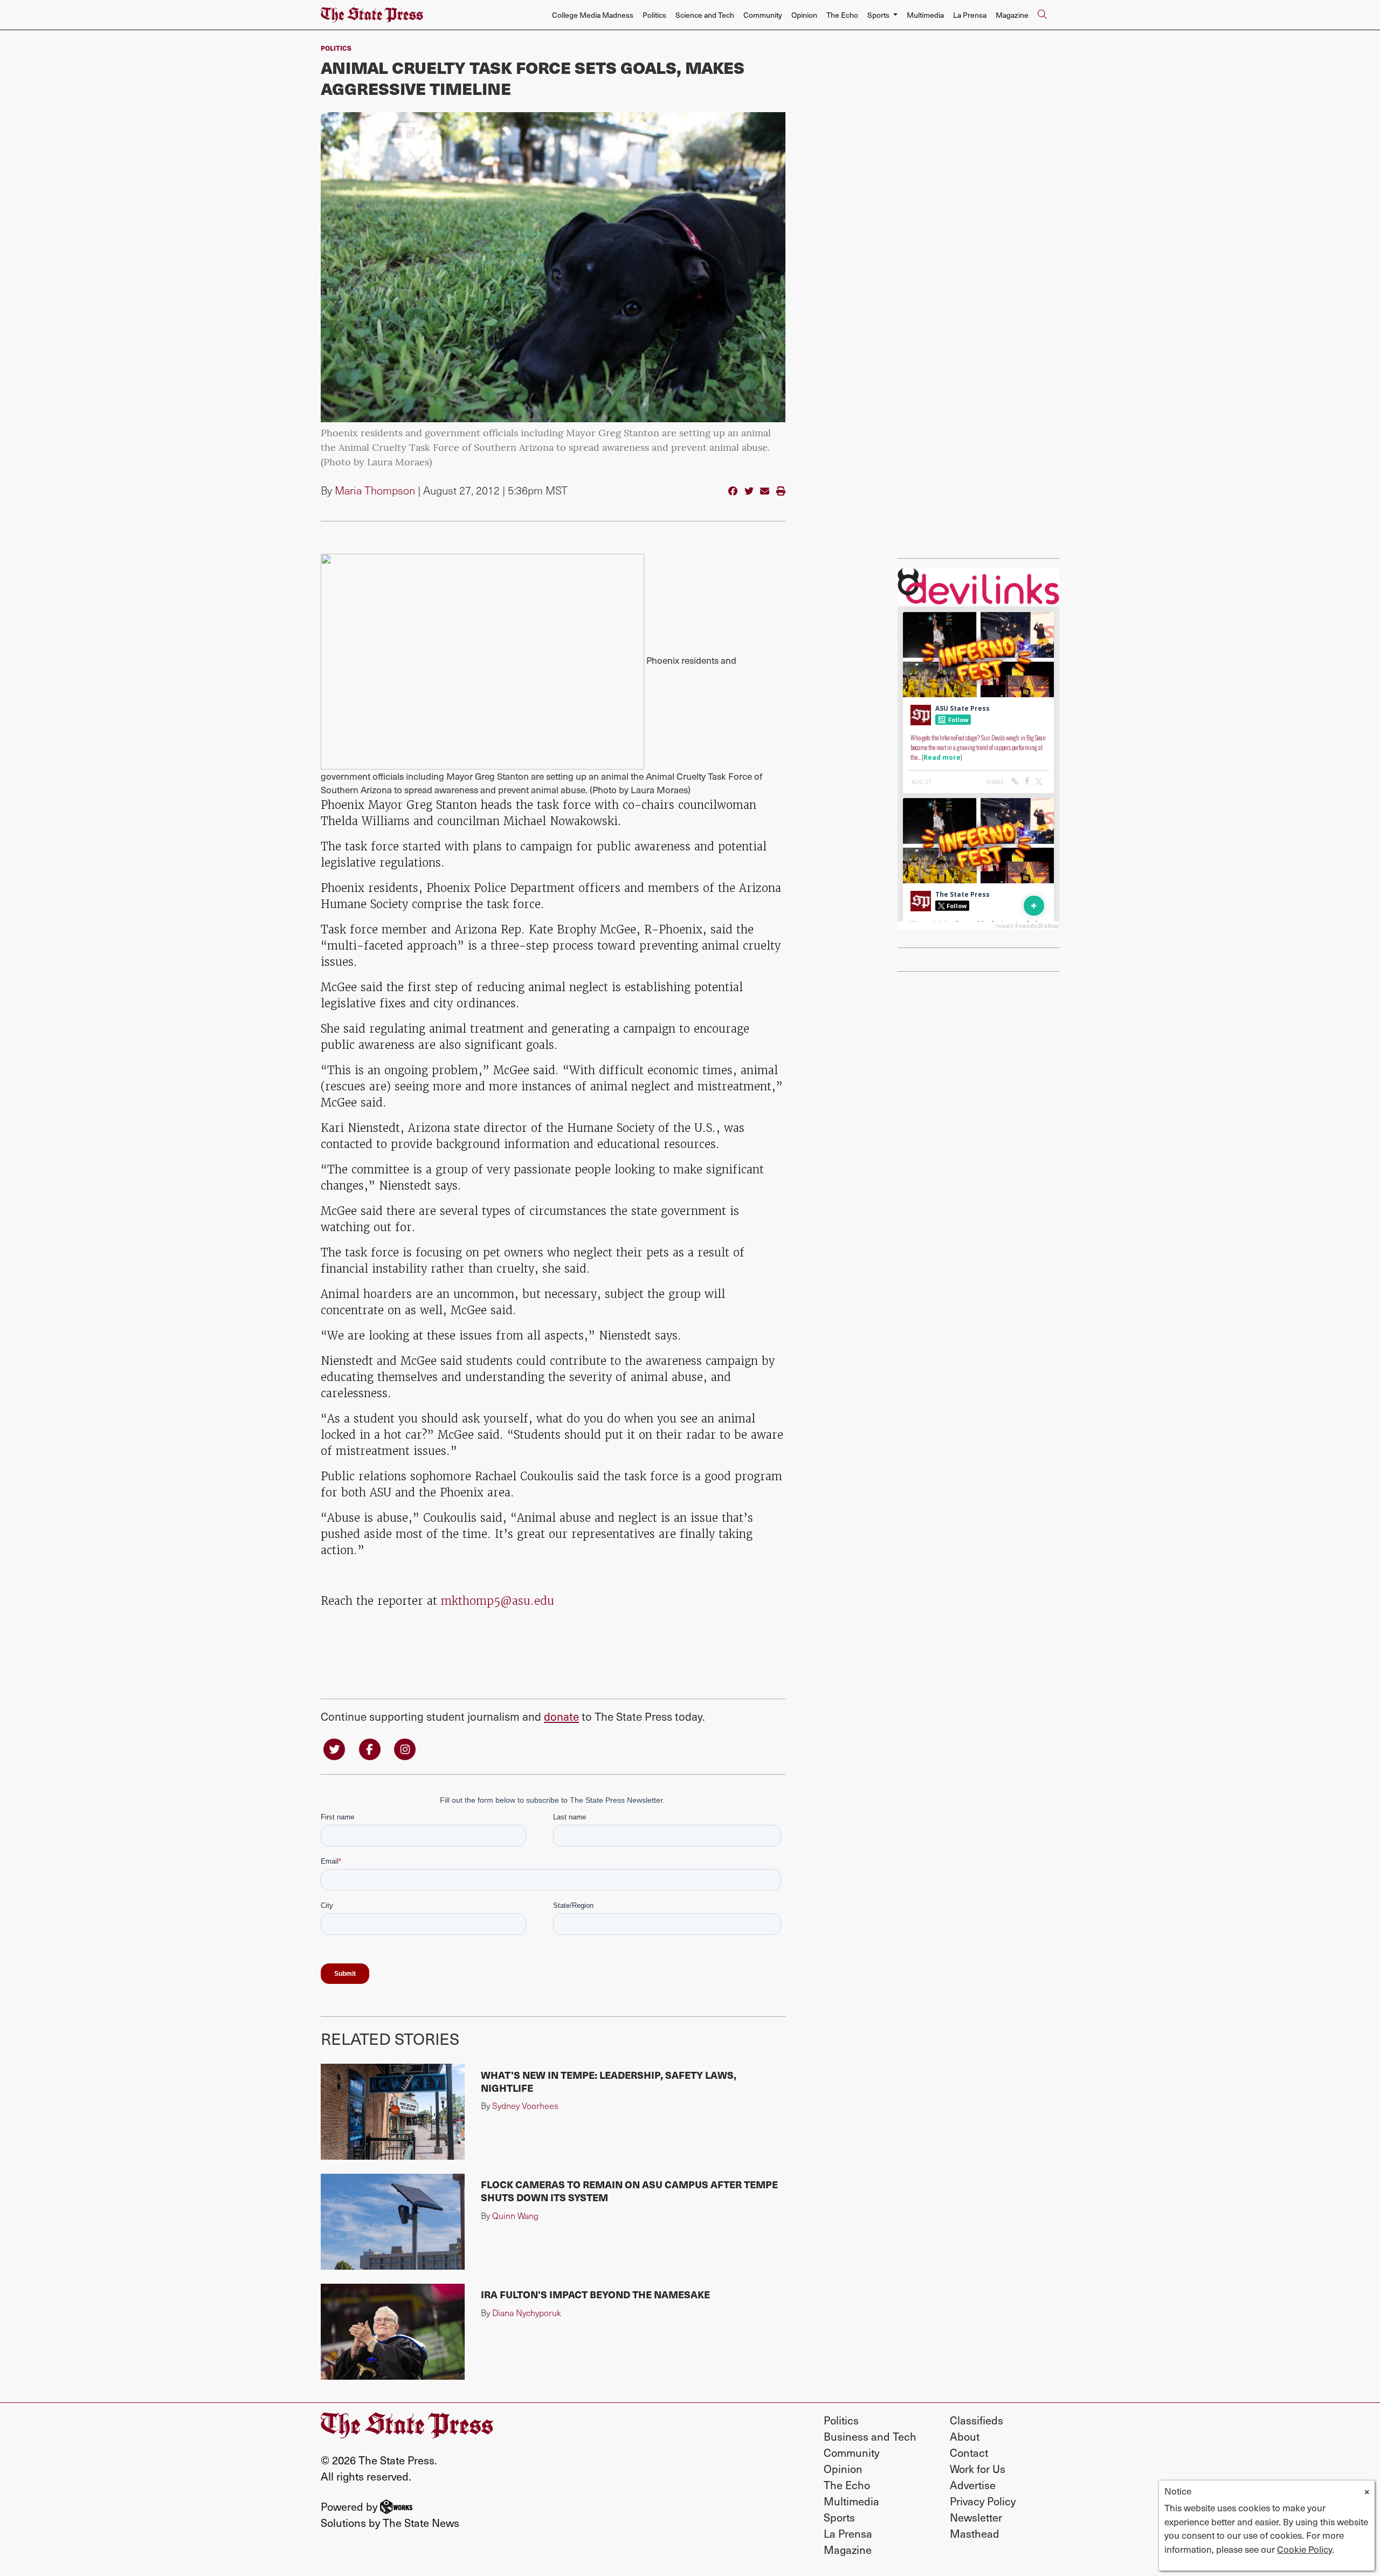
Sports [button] (879, 15)
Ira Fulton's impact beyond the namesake (595, 2294)
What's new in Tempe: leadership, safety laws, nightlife (609, 2081)
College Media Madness (593, 15)
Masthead (975, 2533)
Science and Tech (705, 15)
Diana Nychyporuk (527, 2313)
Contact (969, 2453)
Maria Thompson (375, 490)
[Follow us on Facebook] (370, 1749)
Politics (654, 15)
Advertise (973, 2485)
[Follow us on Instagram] (405, 1749)
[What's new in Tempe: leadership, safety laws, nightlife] (393, 2112)
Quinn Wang (515, 2216)
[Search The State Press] (1042, 15)
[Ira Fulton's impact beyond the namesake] (393, 2332)
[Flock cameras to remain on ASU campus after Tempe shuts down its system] (393, 2222)
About (965, 2436)
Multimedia (925, 15)
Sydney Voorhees (525, 2106)
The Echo (842, 15)
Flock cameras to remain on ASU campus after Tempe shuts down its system (629, 2191)
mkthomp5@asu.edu (498, 1601)
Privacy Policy (983, 2501)
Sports (839, 2517)
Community (763, 15)
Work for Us (978, 2469)
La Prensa (970, 15)
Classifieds (977, 2420)
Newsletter (976, 2517)
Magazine (1012, 15)
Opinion (804, 15)
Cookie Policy (1305, 2549)
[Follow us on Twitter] (334, 1749)
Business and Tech (870, 2436)
